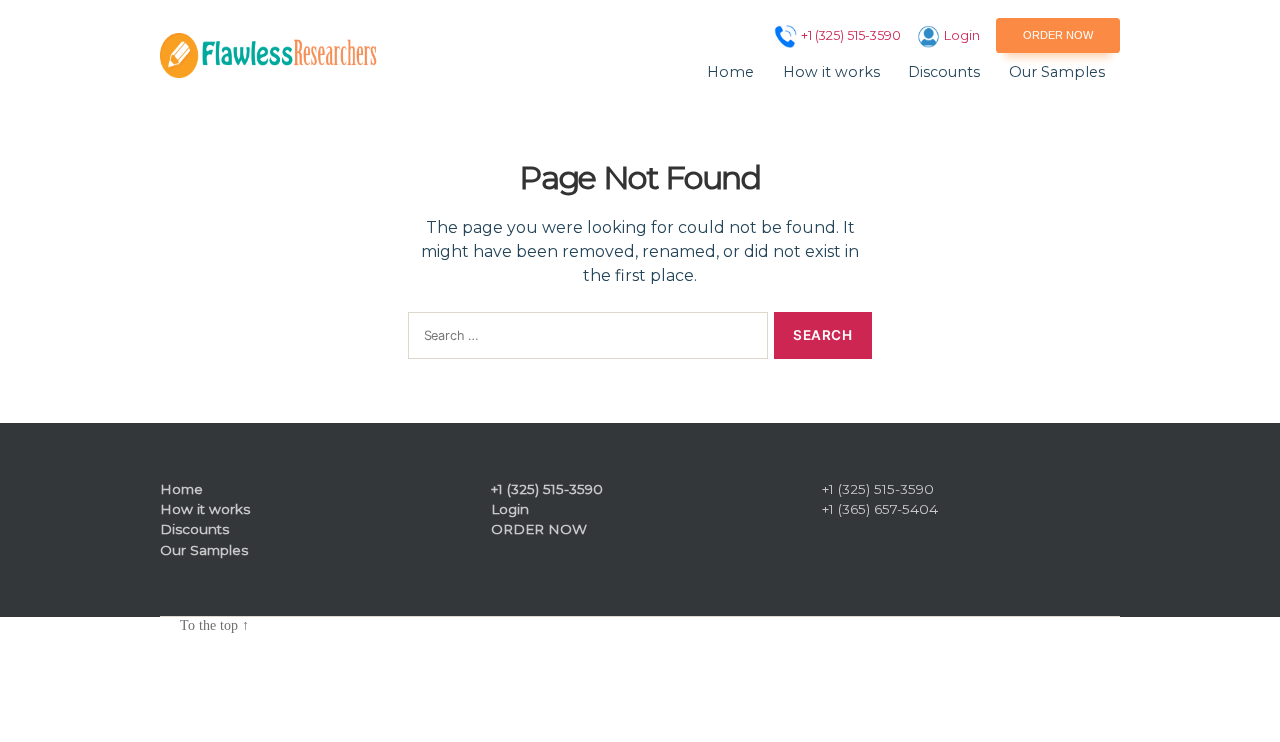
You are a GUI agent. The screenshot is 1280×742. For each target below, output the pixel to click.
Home (730, 72)
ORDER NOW (1058, 35)
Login (962, 35)
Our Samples (1057, 72)
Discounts (944, 72)
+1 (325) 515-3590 (851, 35)
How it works (831, 72)
